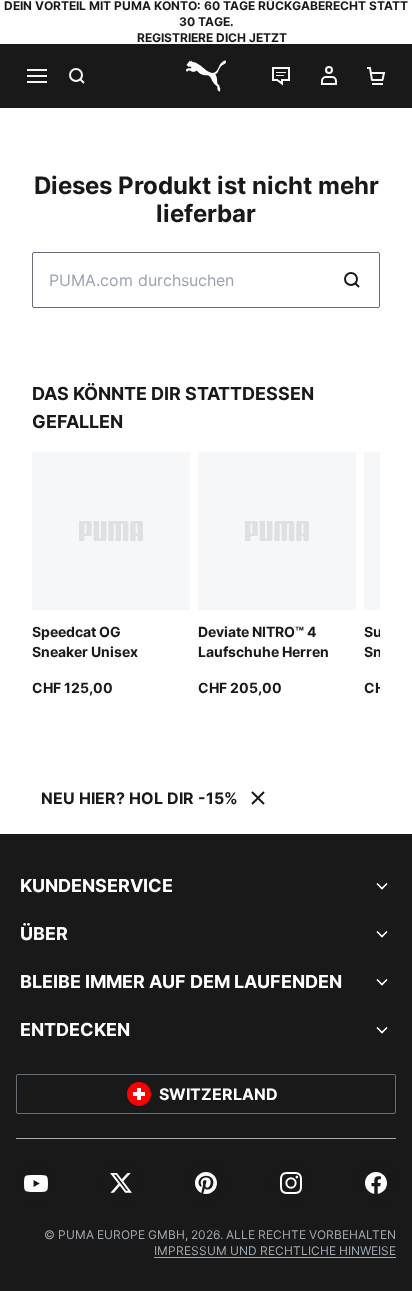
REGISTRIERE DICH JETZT (212, 37)
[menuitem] (36, 1183)
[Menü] (36, 76)
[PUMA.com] (206, 76)
